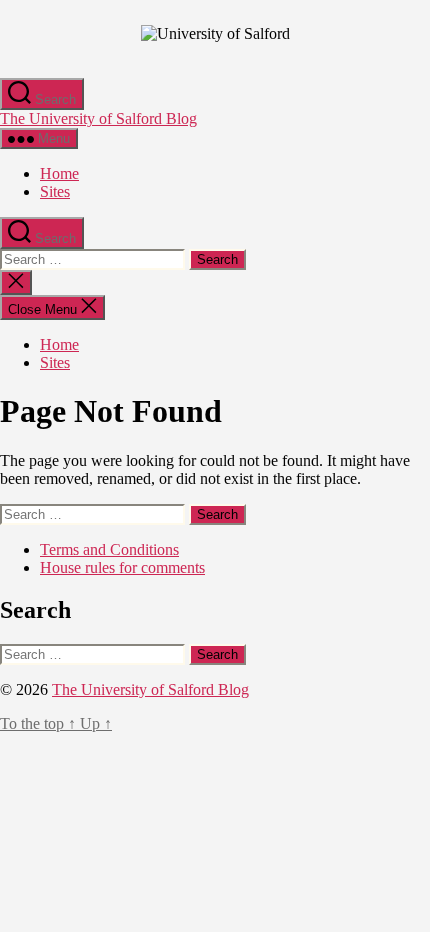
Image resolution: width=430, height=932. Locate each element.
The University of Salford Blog (98, 118)
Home (59, 173)
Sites (55, 191)
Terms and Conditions (109, 549)
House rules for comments (122, 567)
